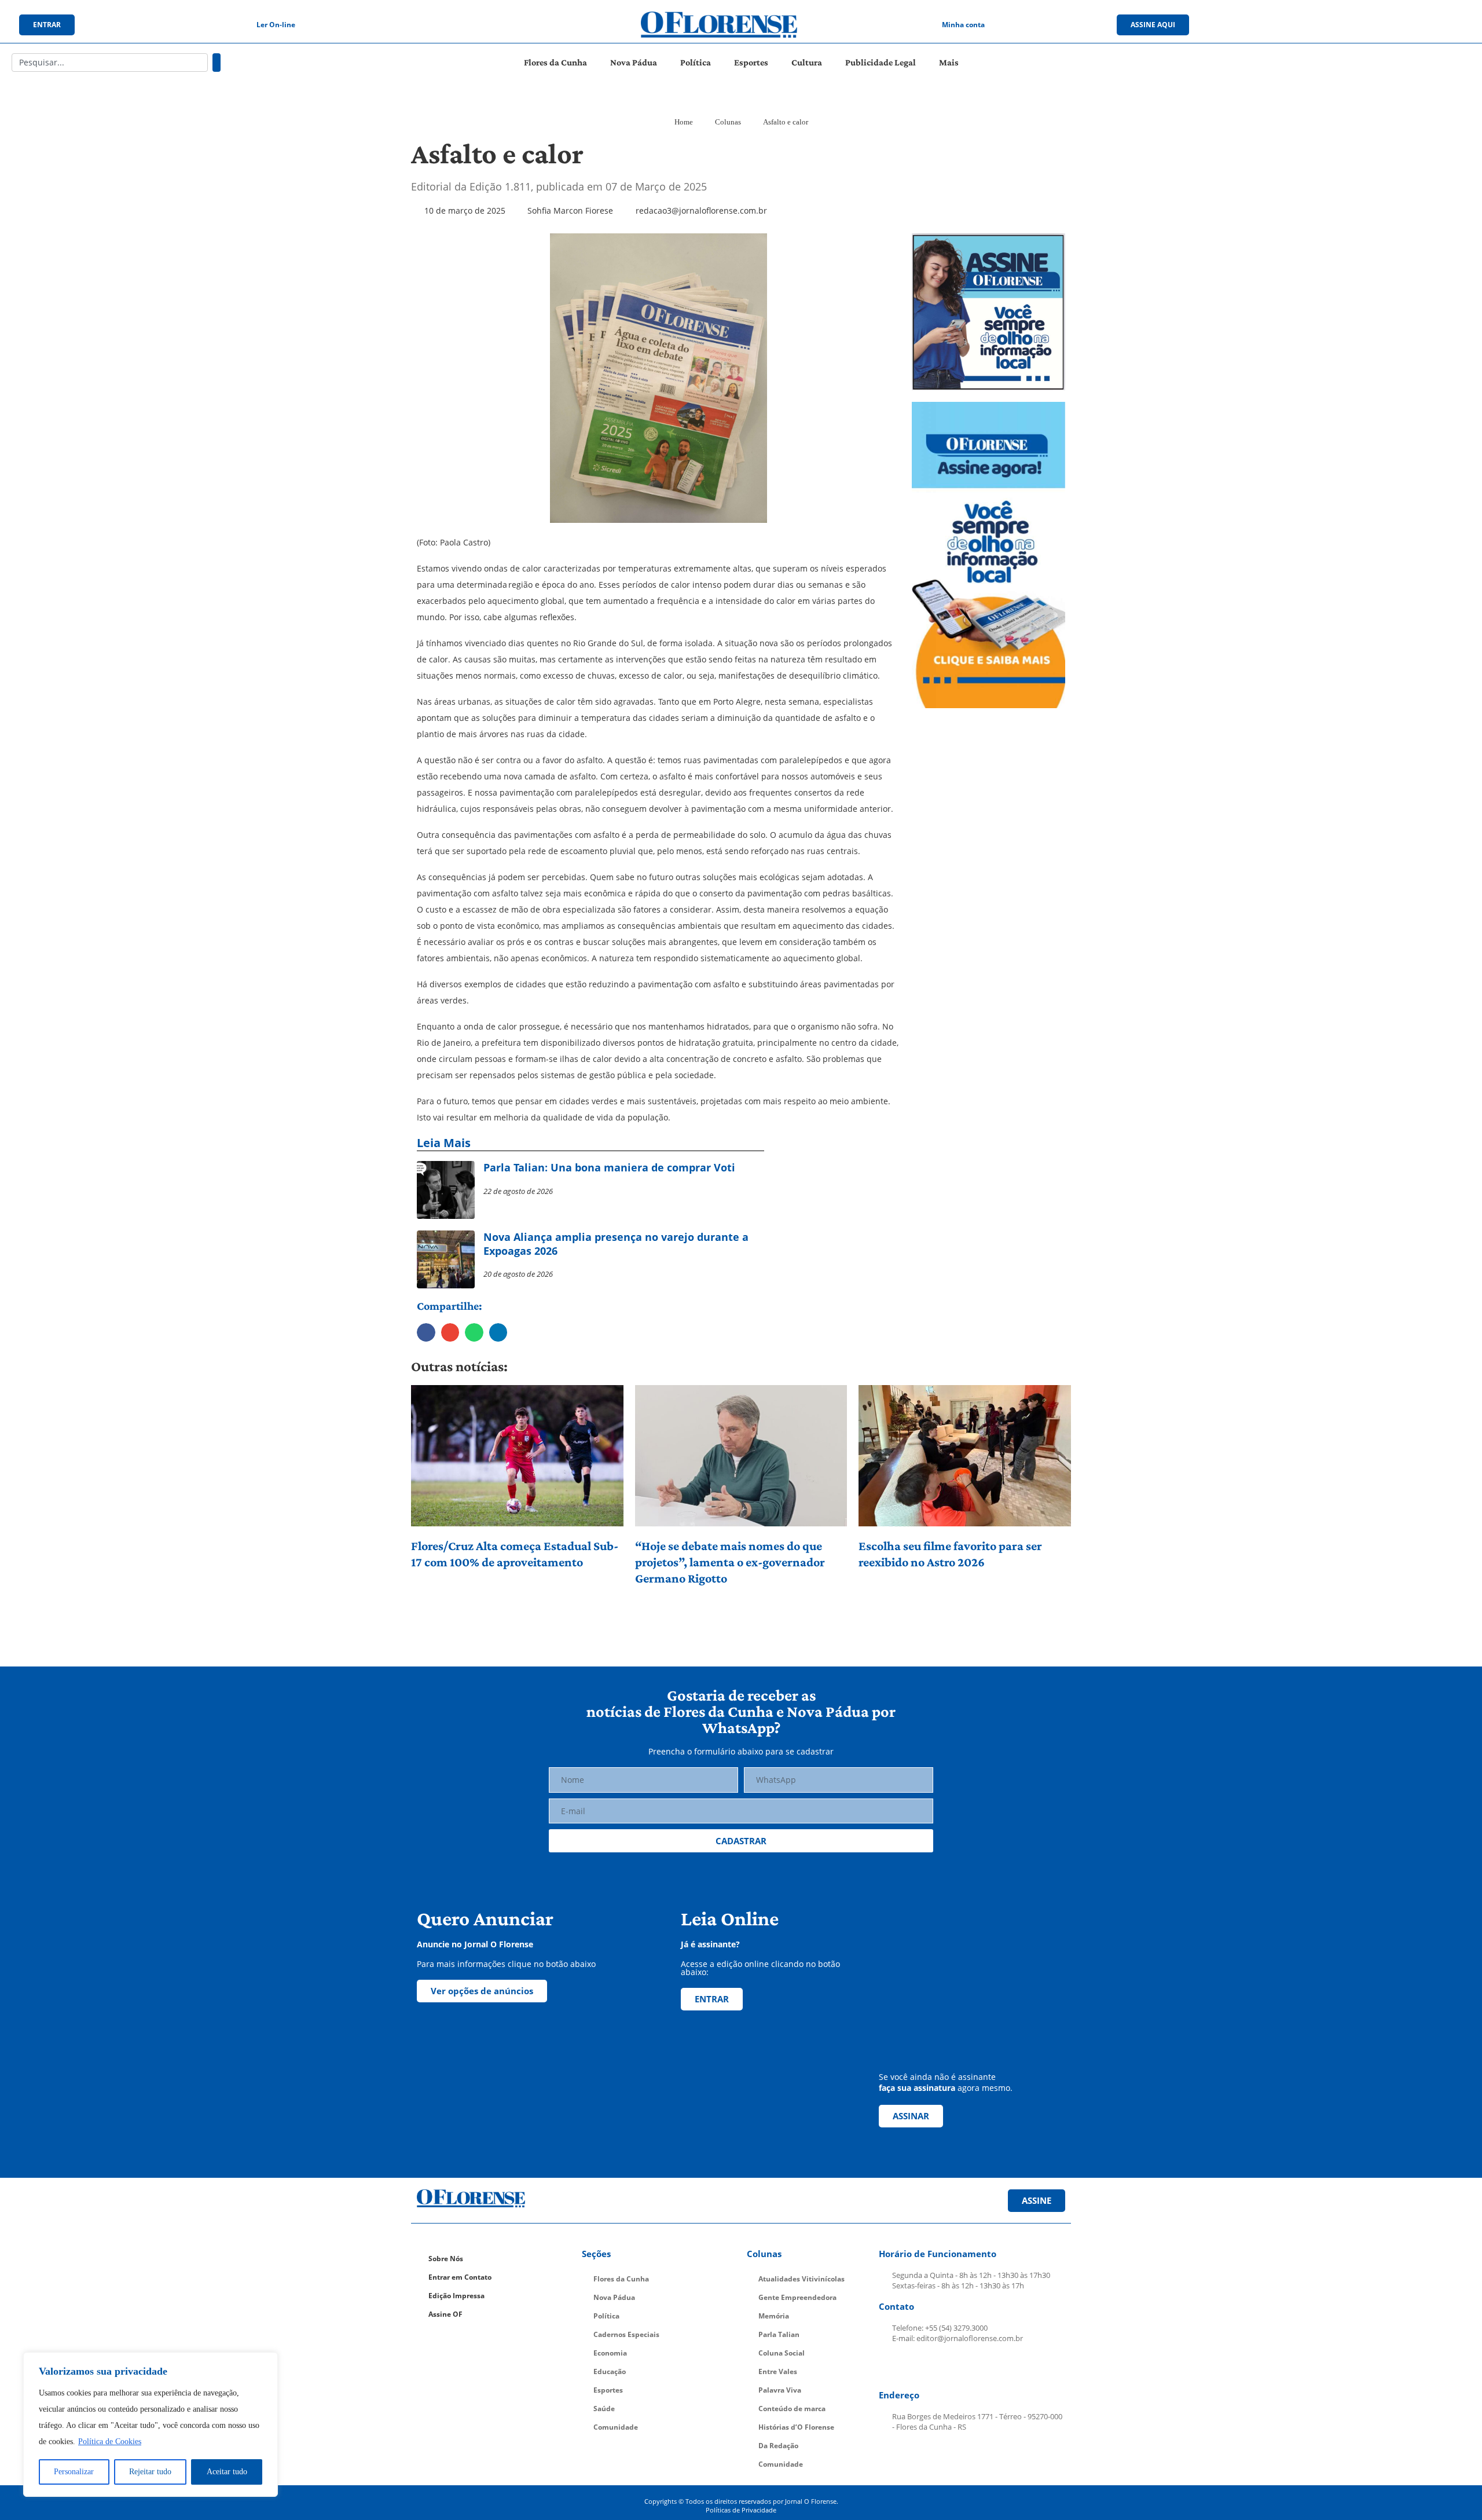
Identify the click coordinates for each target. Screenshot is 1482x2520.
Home (684, 122)
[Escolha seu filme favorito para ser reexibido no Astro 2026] (965, 1456)
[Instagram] (1347, 25)
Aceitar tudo (227, 2472)
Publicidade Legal (881, 62)
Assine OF (445, 2314)
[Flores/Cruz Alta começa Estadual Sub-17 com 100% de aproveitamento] (517, 1456)
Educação (610, 2371)
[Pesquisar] (217, 63)
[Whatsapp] (1394, 25)
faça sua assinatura (917, 2088)
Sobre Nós (446, 2259)
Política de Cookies (110, 2442)
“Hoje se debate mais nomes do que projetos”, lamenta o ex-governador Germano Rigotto (730, 1562)
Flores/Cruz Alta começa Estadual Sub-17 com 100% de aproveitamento (515, 1554)
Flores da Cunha (555, 62)
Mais (949, 62)
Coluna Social (782, 2353)
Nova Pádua (634, 62)
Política (696, 62)
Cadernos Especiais (626, 2334)
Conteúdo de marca (792, 2409)
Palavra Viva (780, 2390)
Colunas (728, 122)
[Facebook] (1323, 25)
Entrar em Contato (460, 2277)
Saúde (604, 2409)
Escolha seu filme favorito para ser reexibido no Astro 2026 (950, 1554)
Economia (610, 2353)
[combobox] (110, 63)
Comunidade (616, 2427)
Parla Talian (779, 2334)
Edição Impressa (456, 2296)
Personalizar (74, 2472)
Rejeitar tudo (150, 2472)
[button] (426, 1332)
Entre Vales (778, 2371)
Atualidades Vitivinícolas (801, 2279)
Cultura (807, 62)
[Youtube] (1370, 25)
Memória (774, 2316)
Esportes (751, 62)
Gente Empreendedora (797, 2297)
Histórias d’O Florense (796, 2427)
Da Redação (778, 2446)
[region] (151, 2424)
